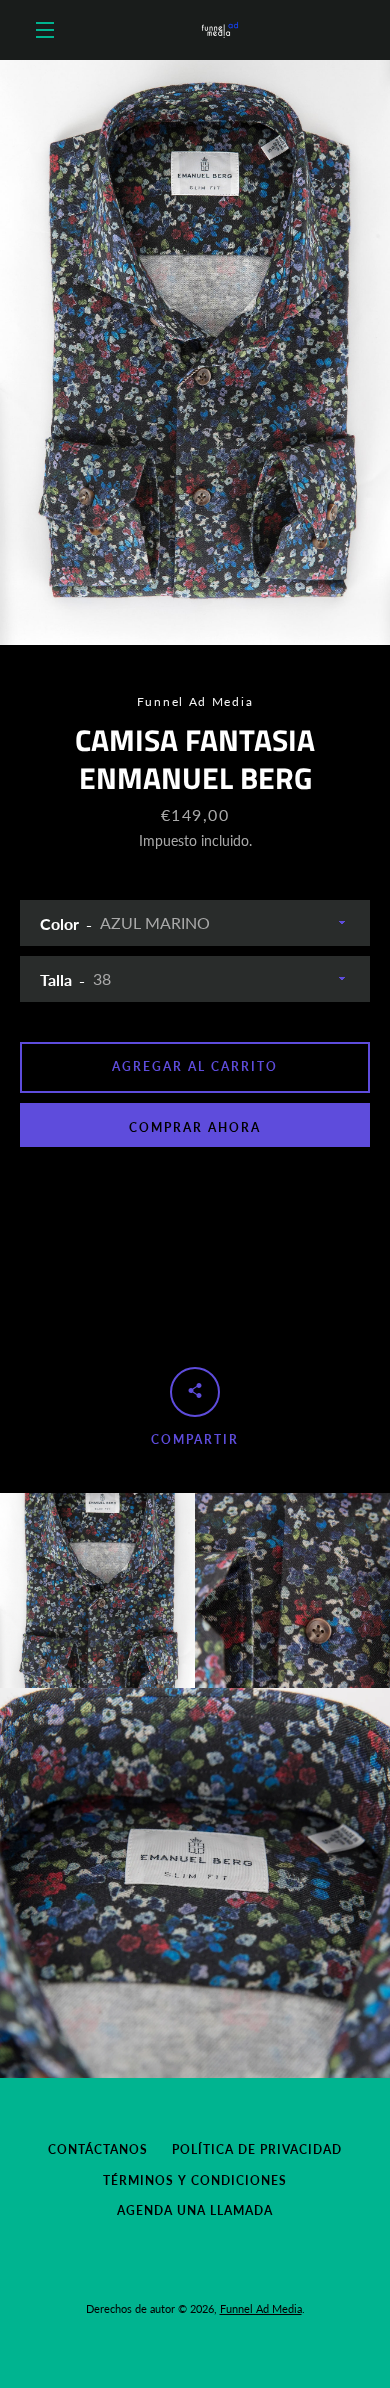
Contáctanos (98, 2149)
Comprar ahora (195, 1127)
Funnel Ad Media (261, 2308)
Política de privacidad (257, 2149)
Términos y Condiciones (195, 2180)
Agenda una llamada (195, 2210)
